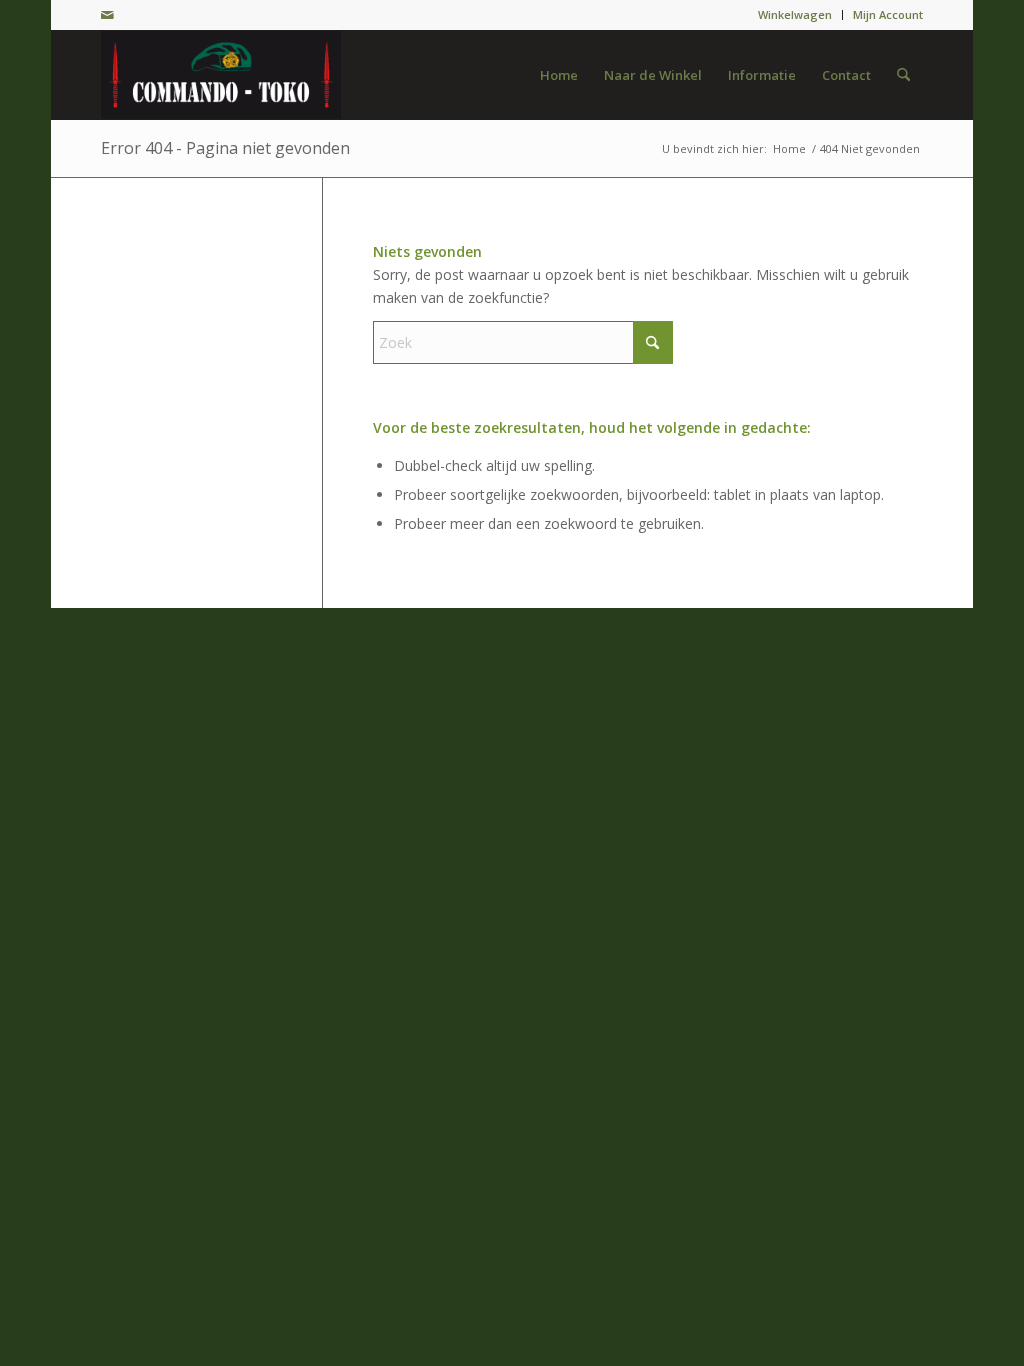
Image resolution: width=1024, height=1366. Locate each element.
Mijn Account (888, 14)
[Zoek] (903, 75)
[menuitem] (795, 15)
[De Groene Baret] (221, 75)
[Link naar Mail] (107, 15)
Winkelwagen (795, 14)
